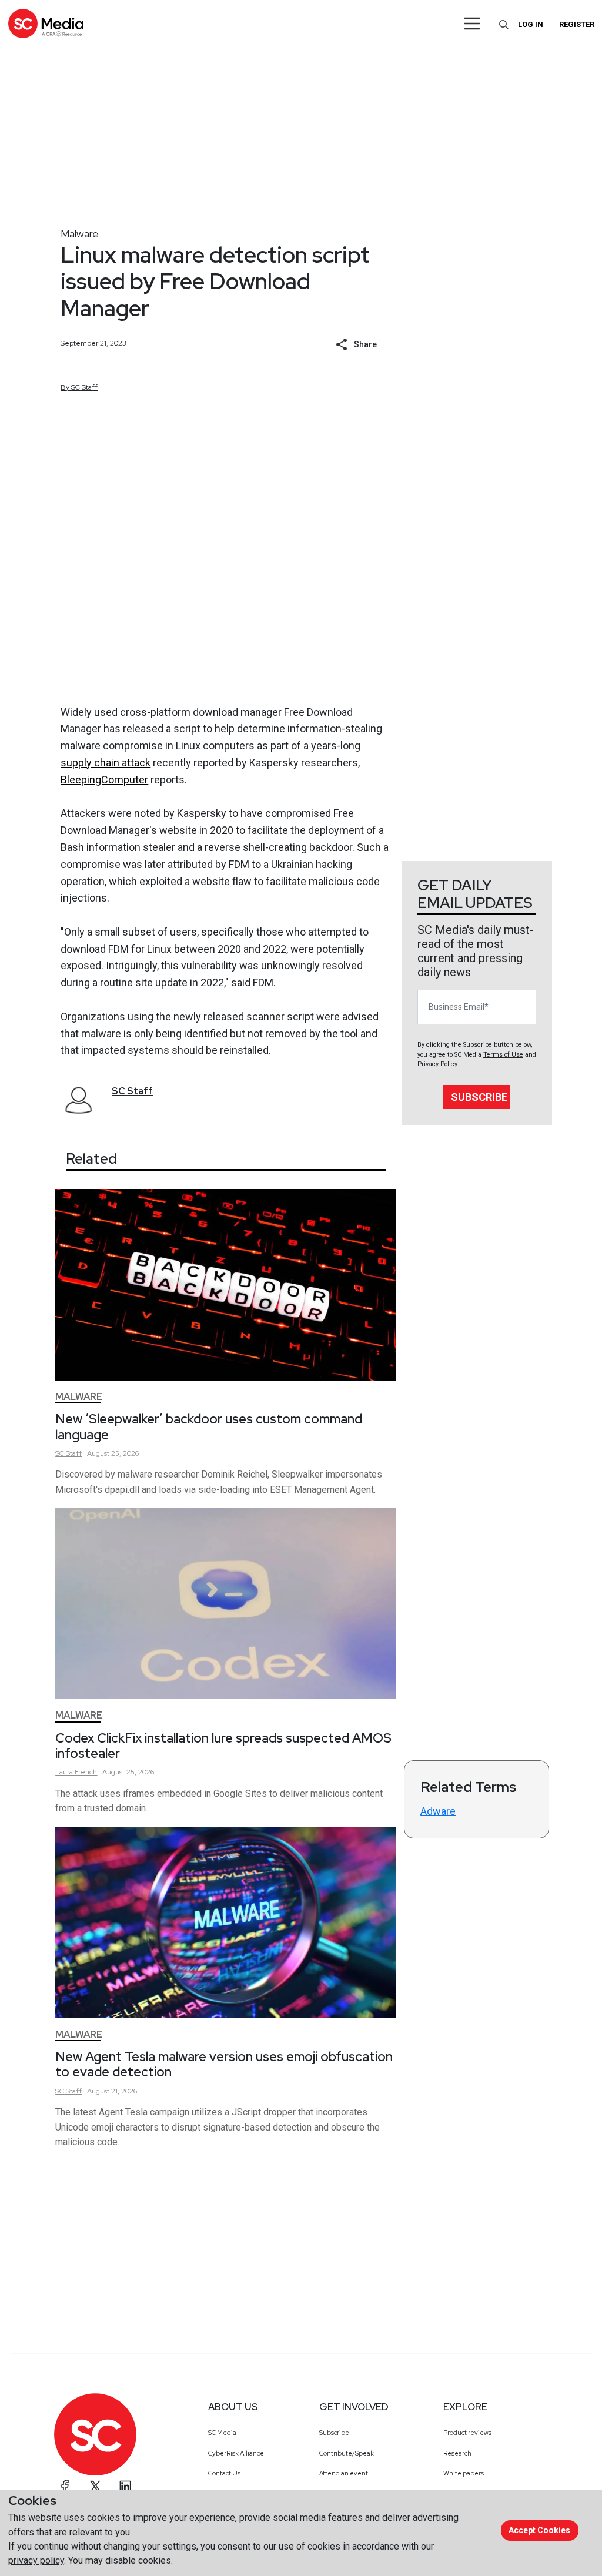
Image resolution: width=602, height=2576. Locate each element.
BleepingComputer (104, 780)
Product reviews (467, 2433)
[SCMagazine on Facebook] (65, 2486)
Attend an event (344, 2473)
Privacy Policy (437, 1064)
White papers (464, 2473)
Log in (531, 24)
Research (457, 2453)
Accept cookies (539, 2530)
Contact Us (224, 2473)
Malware (80, 234)
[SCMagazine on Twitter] (95, 2486)
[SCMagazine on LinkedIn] (125, 2486)
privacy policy (36, 2560)
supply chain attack (106, 763)
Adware (438, 1811)
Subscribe (479, 1097)
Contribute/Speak (347, 2453)
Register (577, 24)
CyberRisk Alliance (236, 2453)
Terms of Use (503, 1055)
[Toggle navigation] (472, 24)
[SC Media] (46, 23)
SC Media (222, 2433)
